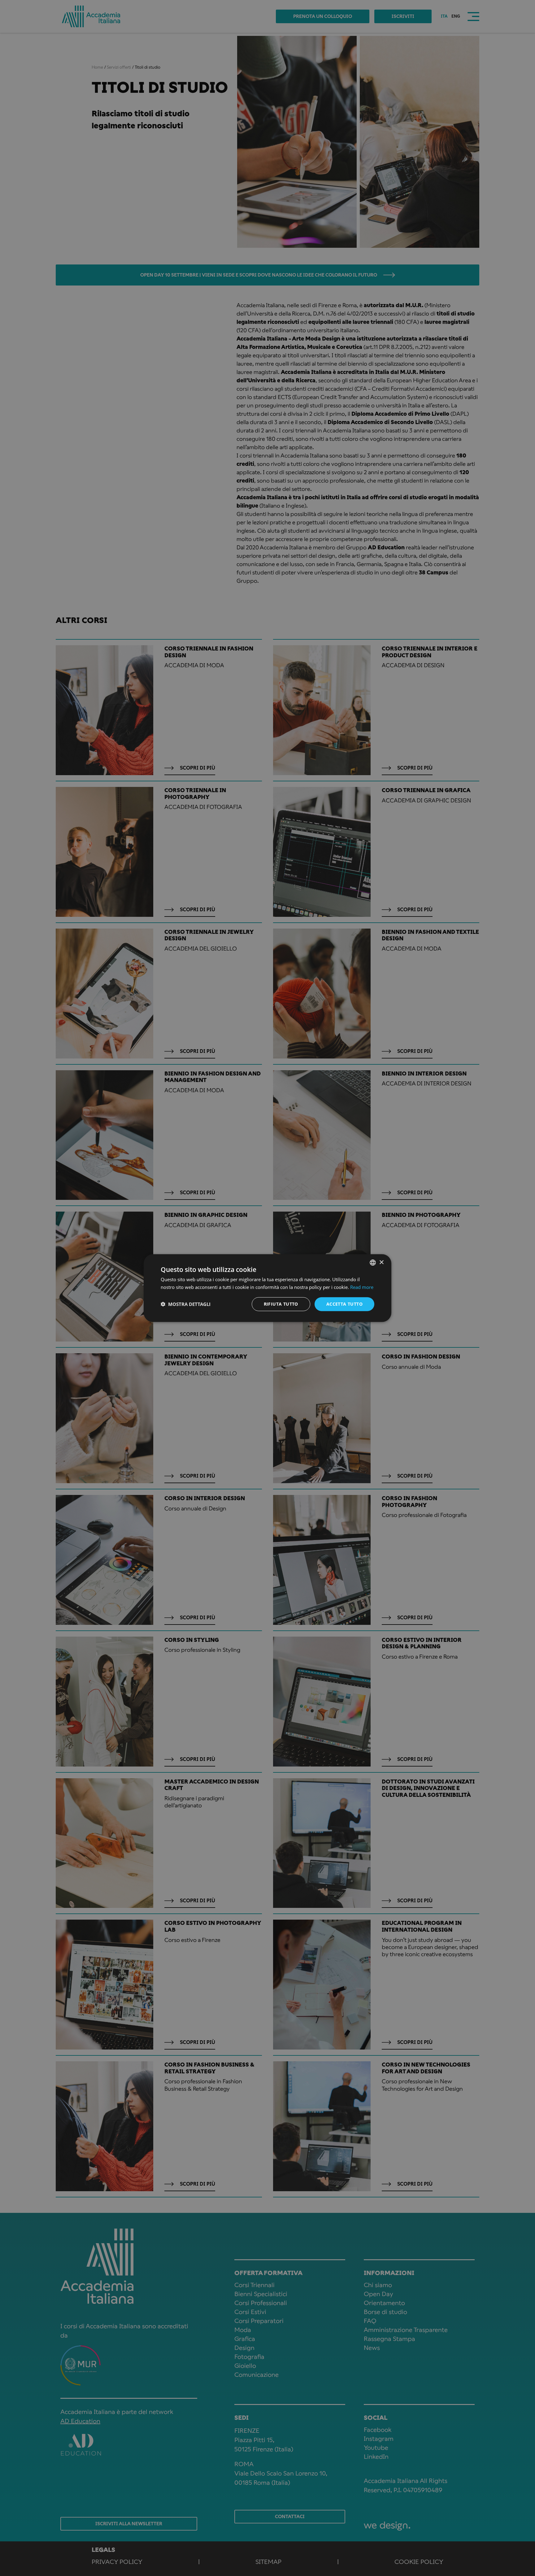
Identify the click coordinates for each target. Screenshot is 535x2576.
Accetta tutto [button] (344, 1304)
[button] (186, 1304)
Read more (362, 1287)
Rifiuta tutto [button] (281, 1304)
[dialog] (267, 1288)
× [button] (381, 1262)
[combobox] (373, 1263)
